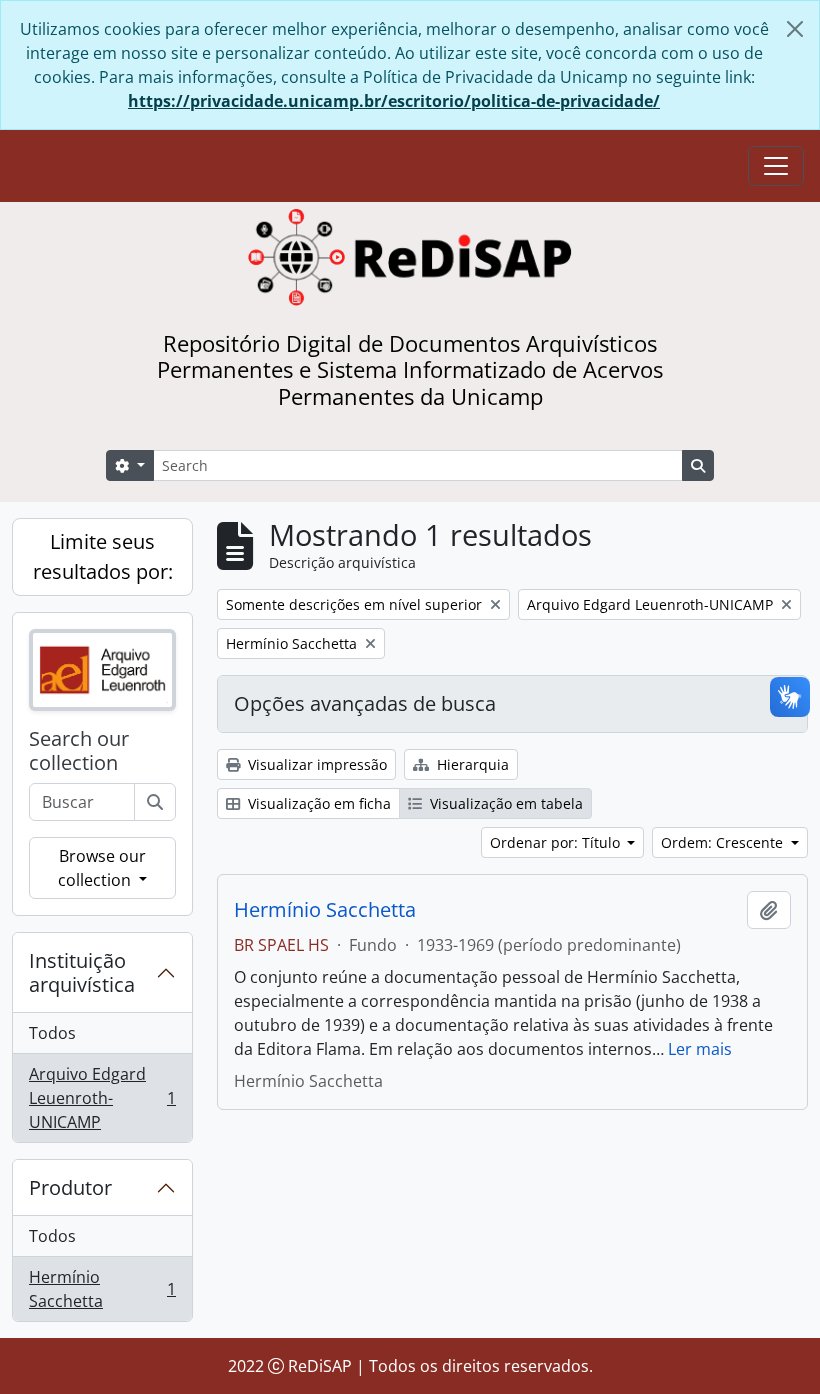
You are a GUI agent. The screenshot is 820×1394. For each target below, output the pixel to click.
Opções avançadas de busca (365, 703)
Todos (52, 1033)
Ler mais (700, 1049)
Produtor (70, 1187)
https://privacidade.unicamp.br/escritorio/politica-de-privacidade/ (394, 101)
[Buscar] (155, 802)
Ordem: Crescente (724, 842)
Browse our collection (102, 868)
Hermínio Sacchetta (102, 1289)
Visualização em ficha (317, 803)
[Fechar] (795, 29)
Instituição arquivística (82, 972)
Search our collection (79, 751)
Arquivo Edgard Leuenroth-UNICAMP (102, 1098)
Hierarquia (471, 764)
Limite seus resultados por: (103, 556)
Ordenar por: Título (557, 842)
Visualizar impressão (315, 764)
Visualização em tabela (504, 803)
